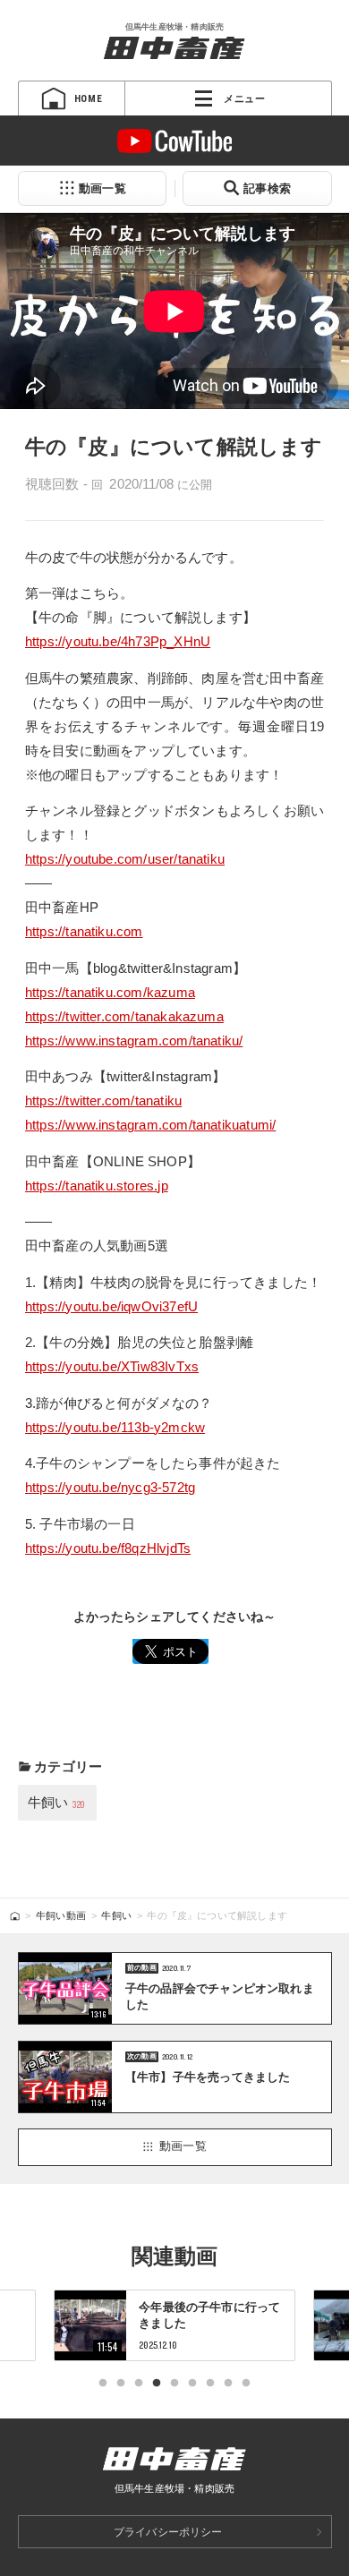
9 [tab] (246, 2384)
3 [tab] (139, 2384)
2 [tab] (121, 2384)
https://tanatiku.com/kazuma (110, 992)
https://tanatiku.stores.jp (97, 1186)
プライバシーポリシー (168, 2532)
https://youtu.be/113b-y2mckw (115, 1427)
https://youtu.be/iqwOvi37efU (111, 1306)
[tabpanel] (174, 2325)
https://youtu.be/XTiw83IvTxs (112, 1366)
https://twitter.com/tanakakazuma (124, 1016)
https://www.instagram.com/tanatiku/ (134, 1041)
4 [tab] (157, 2384)
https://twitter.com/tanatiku (103, 1100)
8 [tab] (228, 2384)
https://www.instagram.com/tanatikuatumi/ (151, 1125)
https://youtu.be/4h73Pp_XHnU (118, 641)
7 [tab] (210, 2384)
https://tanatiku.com (84, 931)
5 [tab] (174, 2384)
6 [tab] (192, 2384)
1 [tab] (103, 2384)
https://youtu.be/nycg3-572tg (110, 1487)
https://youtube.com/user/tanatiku (125, 859)
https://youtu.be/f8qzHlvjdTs (108, 1548)
